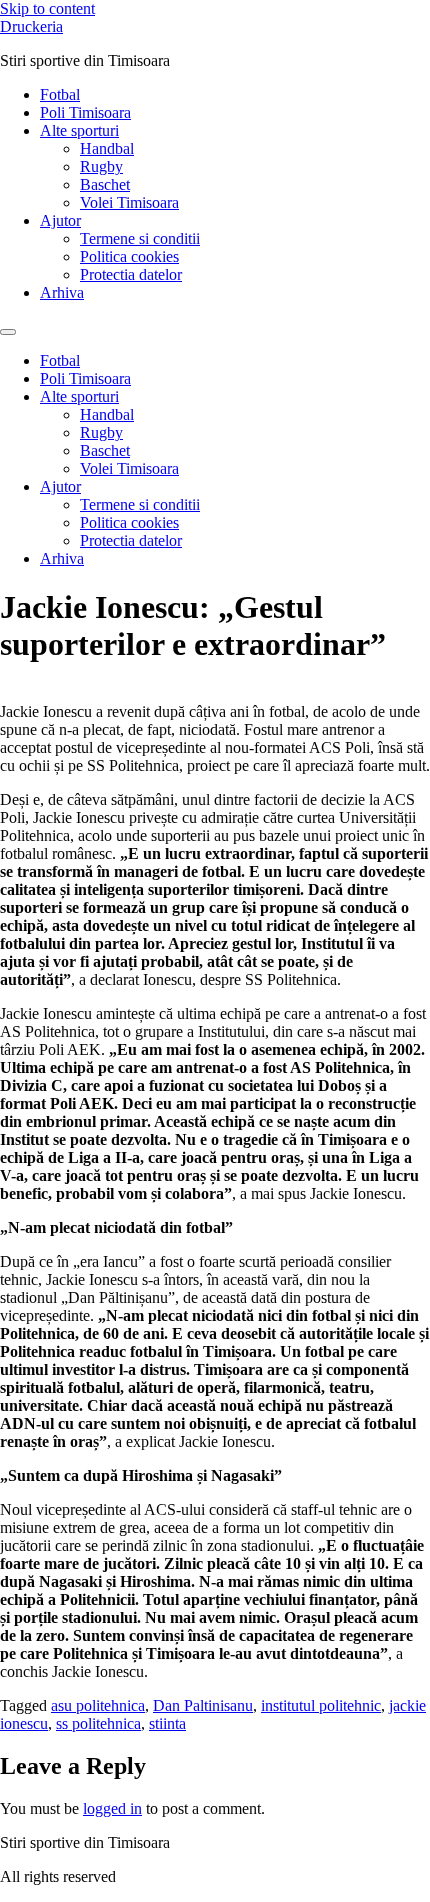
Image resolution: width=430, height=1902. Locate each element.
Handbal (107, 148)
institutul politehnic (321, 1705)
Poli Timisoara (85, 112)
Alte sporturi (79, 130)
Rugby (101, 166)
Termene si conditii (140, 238)
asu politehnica (98, 1705)
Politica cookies (129, 256)
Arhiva (62, 292)
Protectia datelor (131, 274)
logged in (112, 1808)
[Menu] (8, 332)
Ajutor (60, 220)
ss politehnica (98, 1723)
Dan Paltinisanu (203, 1705)
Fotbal (60, 94)
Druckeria (31, 26)
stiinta (167, 1723)
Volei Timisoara (129, 202)
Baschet (105, 184)
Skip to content (47, 8)
